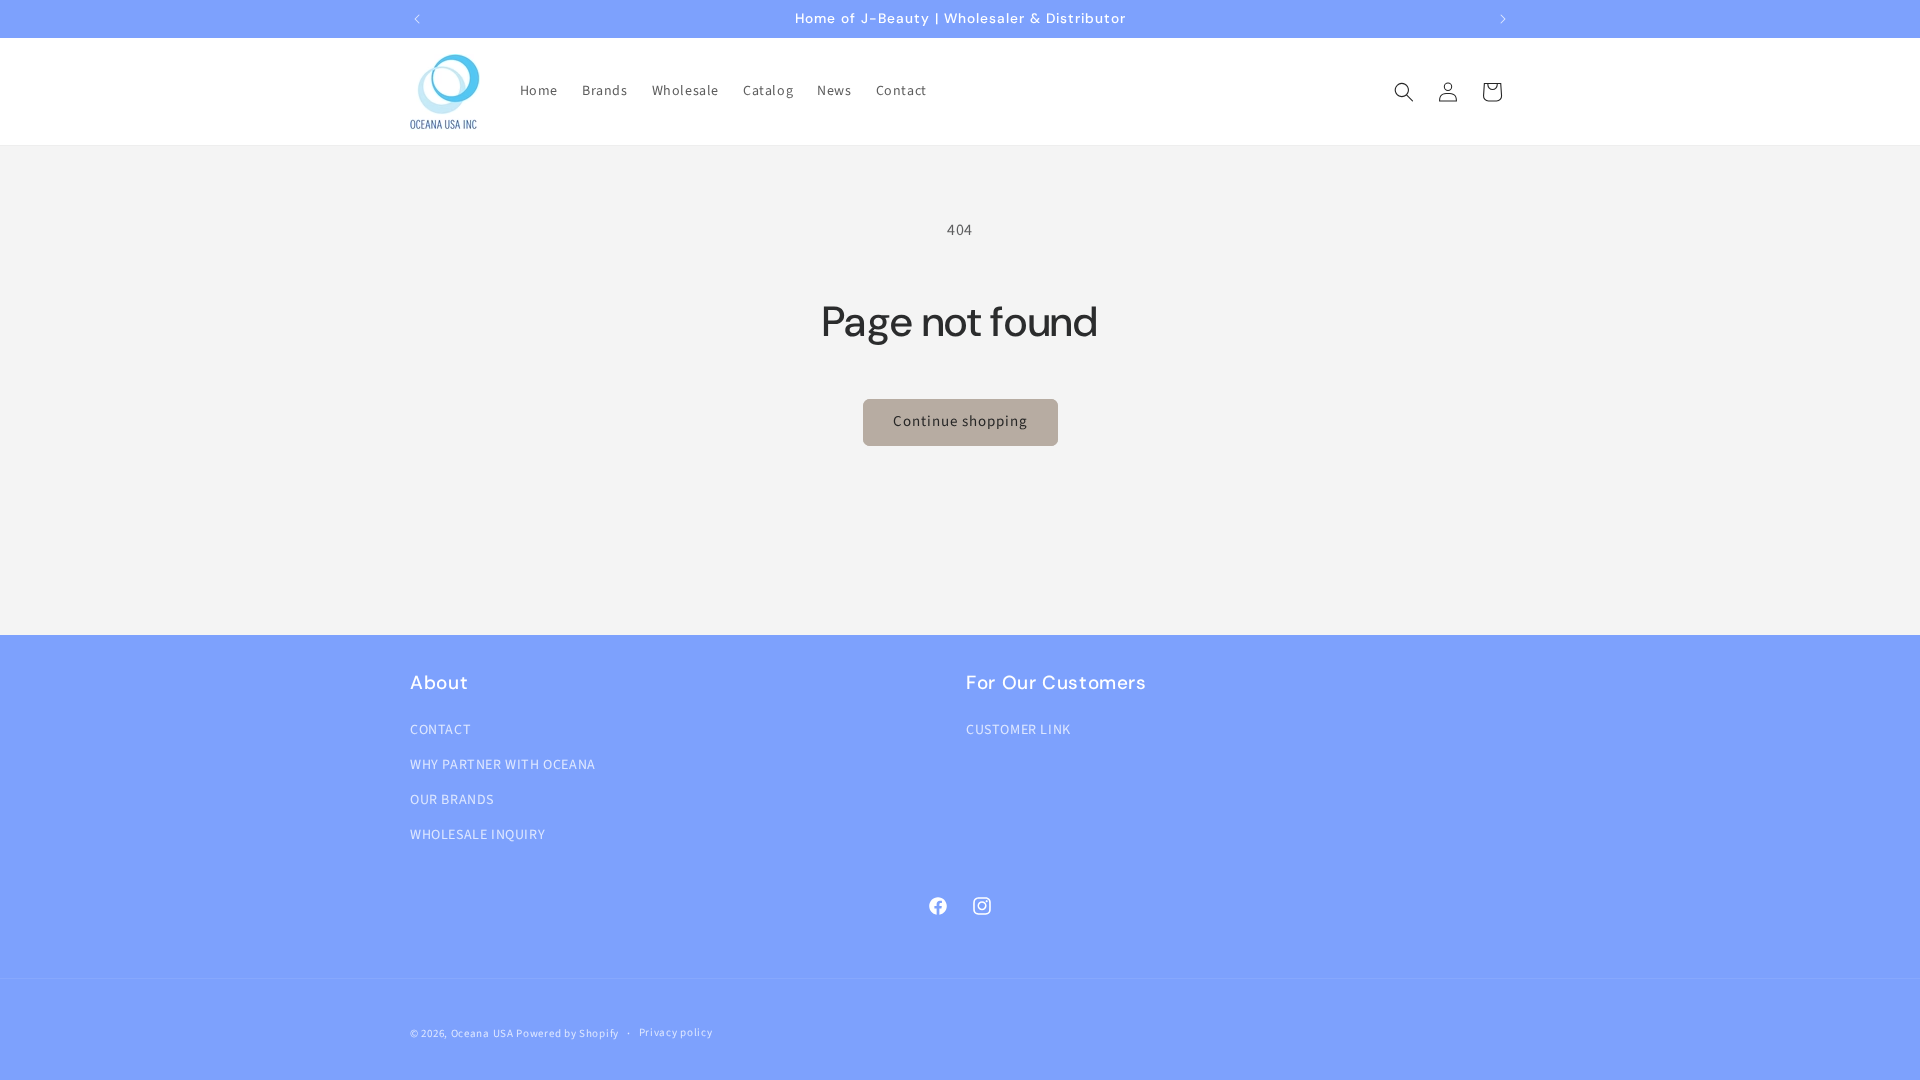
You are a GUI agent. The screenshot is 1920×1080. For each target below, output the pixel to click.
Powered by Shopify (567, 1033)
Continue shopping (960, 421)
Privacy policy (676, 1032)
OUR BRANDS (452, 800)
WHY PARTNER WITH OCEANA (503, 765)
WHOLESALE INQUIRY (477, 835)
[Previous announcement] (417, 19)
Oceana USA (482, 1033)
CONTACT (440, 730)
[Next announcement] (1503, 19)
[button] (1404, 92)
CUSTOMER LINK (1018, 730)
